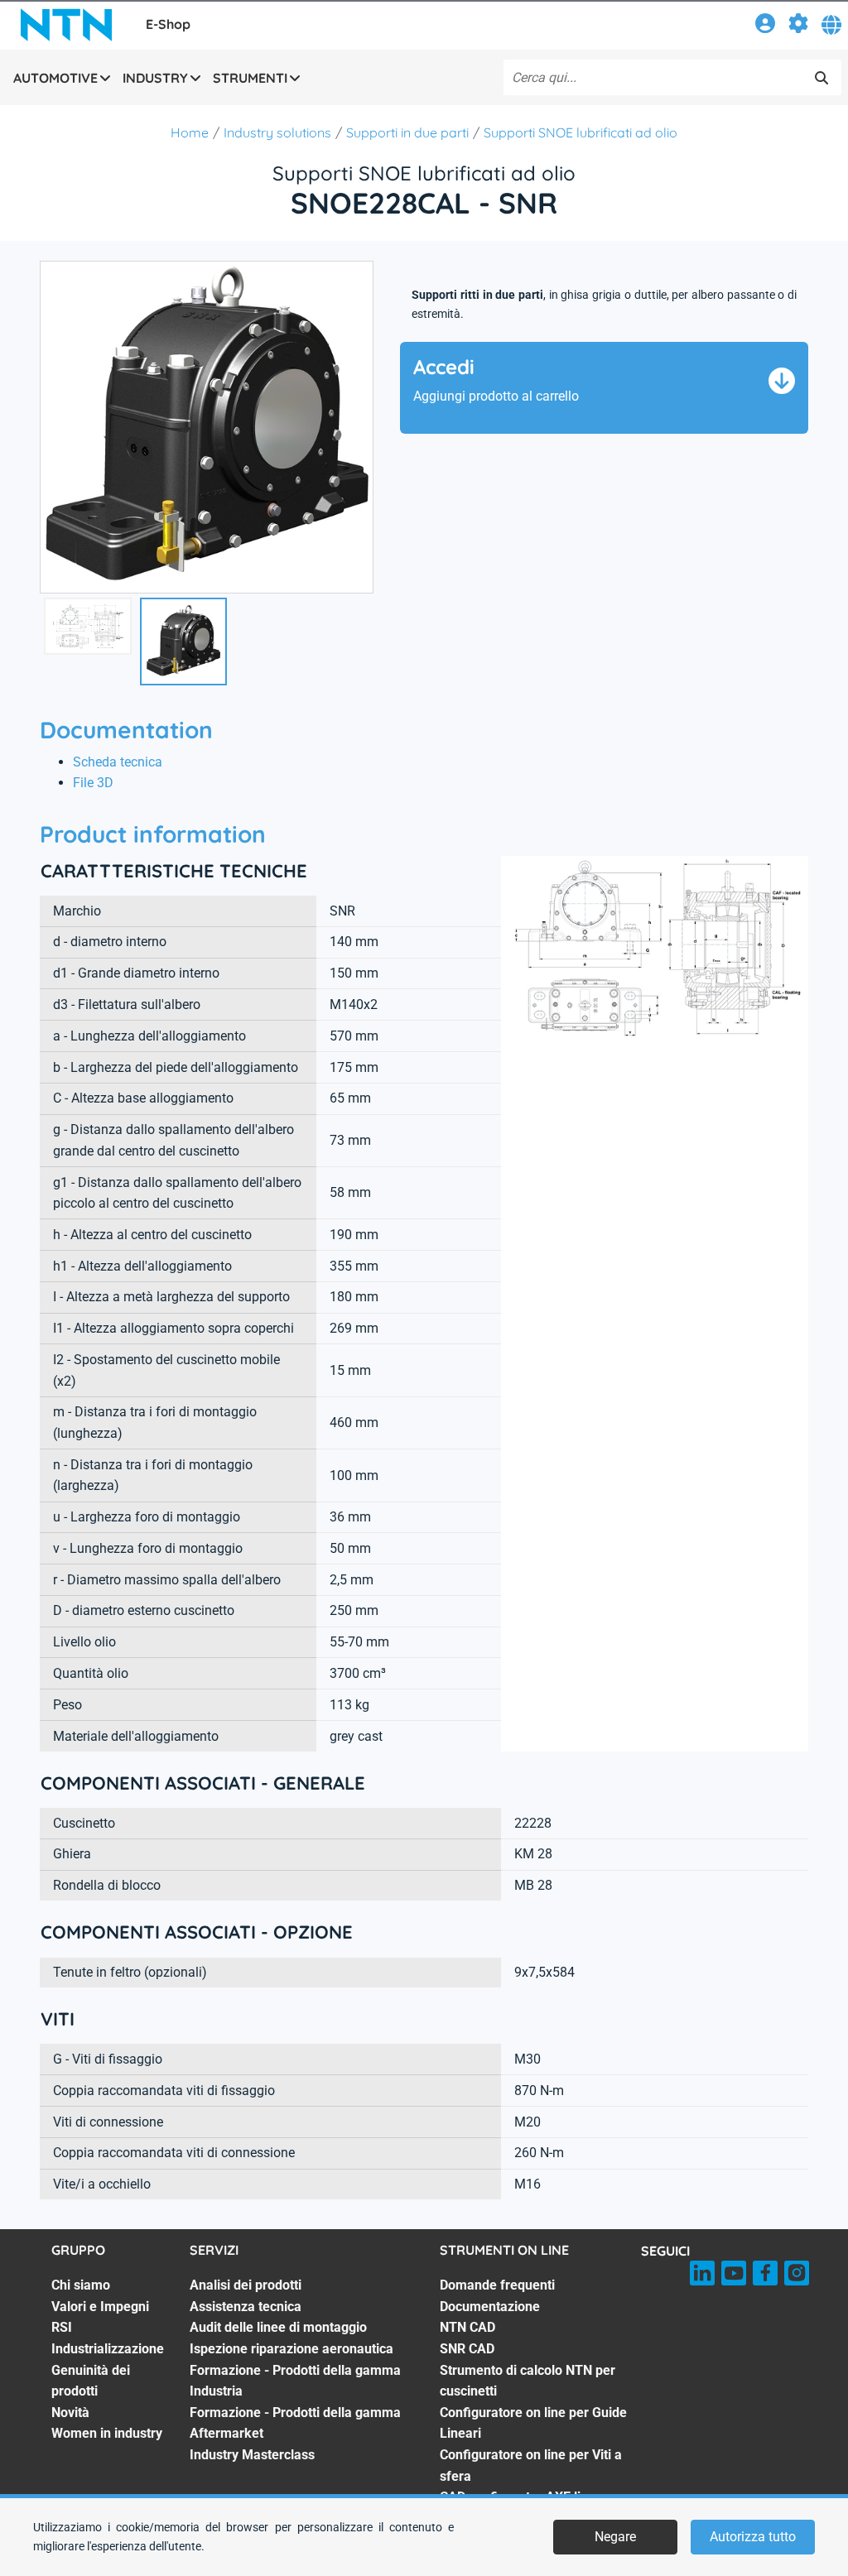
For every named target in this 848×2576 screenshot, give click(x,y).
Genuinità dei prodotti (91, 2381)
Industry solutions (277, 132)
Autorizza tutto (753, 2537)
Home (190, 132)
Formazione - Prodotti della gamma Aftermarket (295, 2423)
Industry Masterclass (252, 2455)
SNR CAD (467, 2349)
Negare (615, 2537)
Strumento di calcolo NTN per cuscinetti (528, 2381)
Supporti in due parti (407, 132)
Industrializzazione (108, 2349)
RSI (62, 2327)
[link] (765, 26)
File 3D (93, 783)
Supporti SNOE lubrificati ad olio (581, 132)
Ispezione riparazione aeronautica (291, 2349)
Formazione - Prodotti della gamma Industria (295, 2381)
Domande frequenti (497, 2285)
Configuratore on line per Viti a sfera (531, 2465)
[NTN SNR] (66, 25)
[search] (821, 78)
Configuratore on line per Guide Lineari (533, 2423)
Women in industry (107, 2433)
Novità (70, 2413)
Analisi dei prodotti (246, 2285)
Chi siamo (81, 2285)
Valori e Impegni (100, 2307)
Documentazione (490, 2307)
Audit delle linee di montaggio (278, 2327)
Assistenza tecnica (246, 2307)
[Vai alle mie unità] (798, 26)
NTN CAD (467, 2327)
